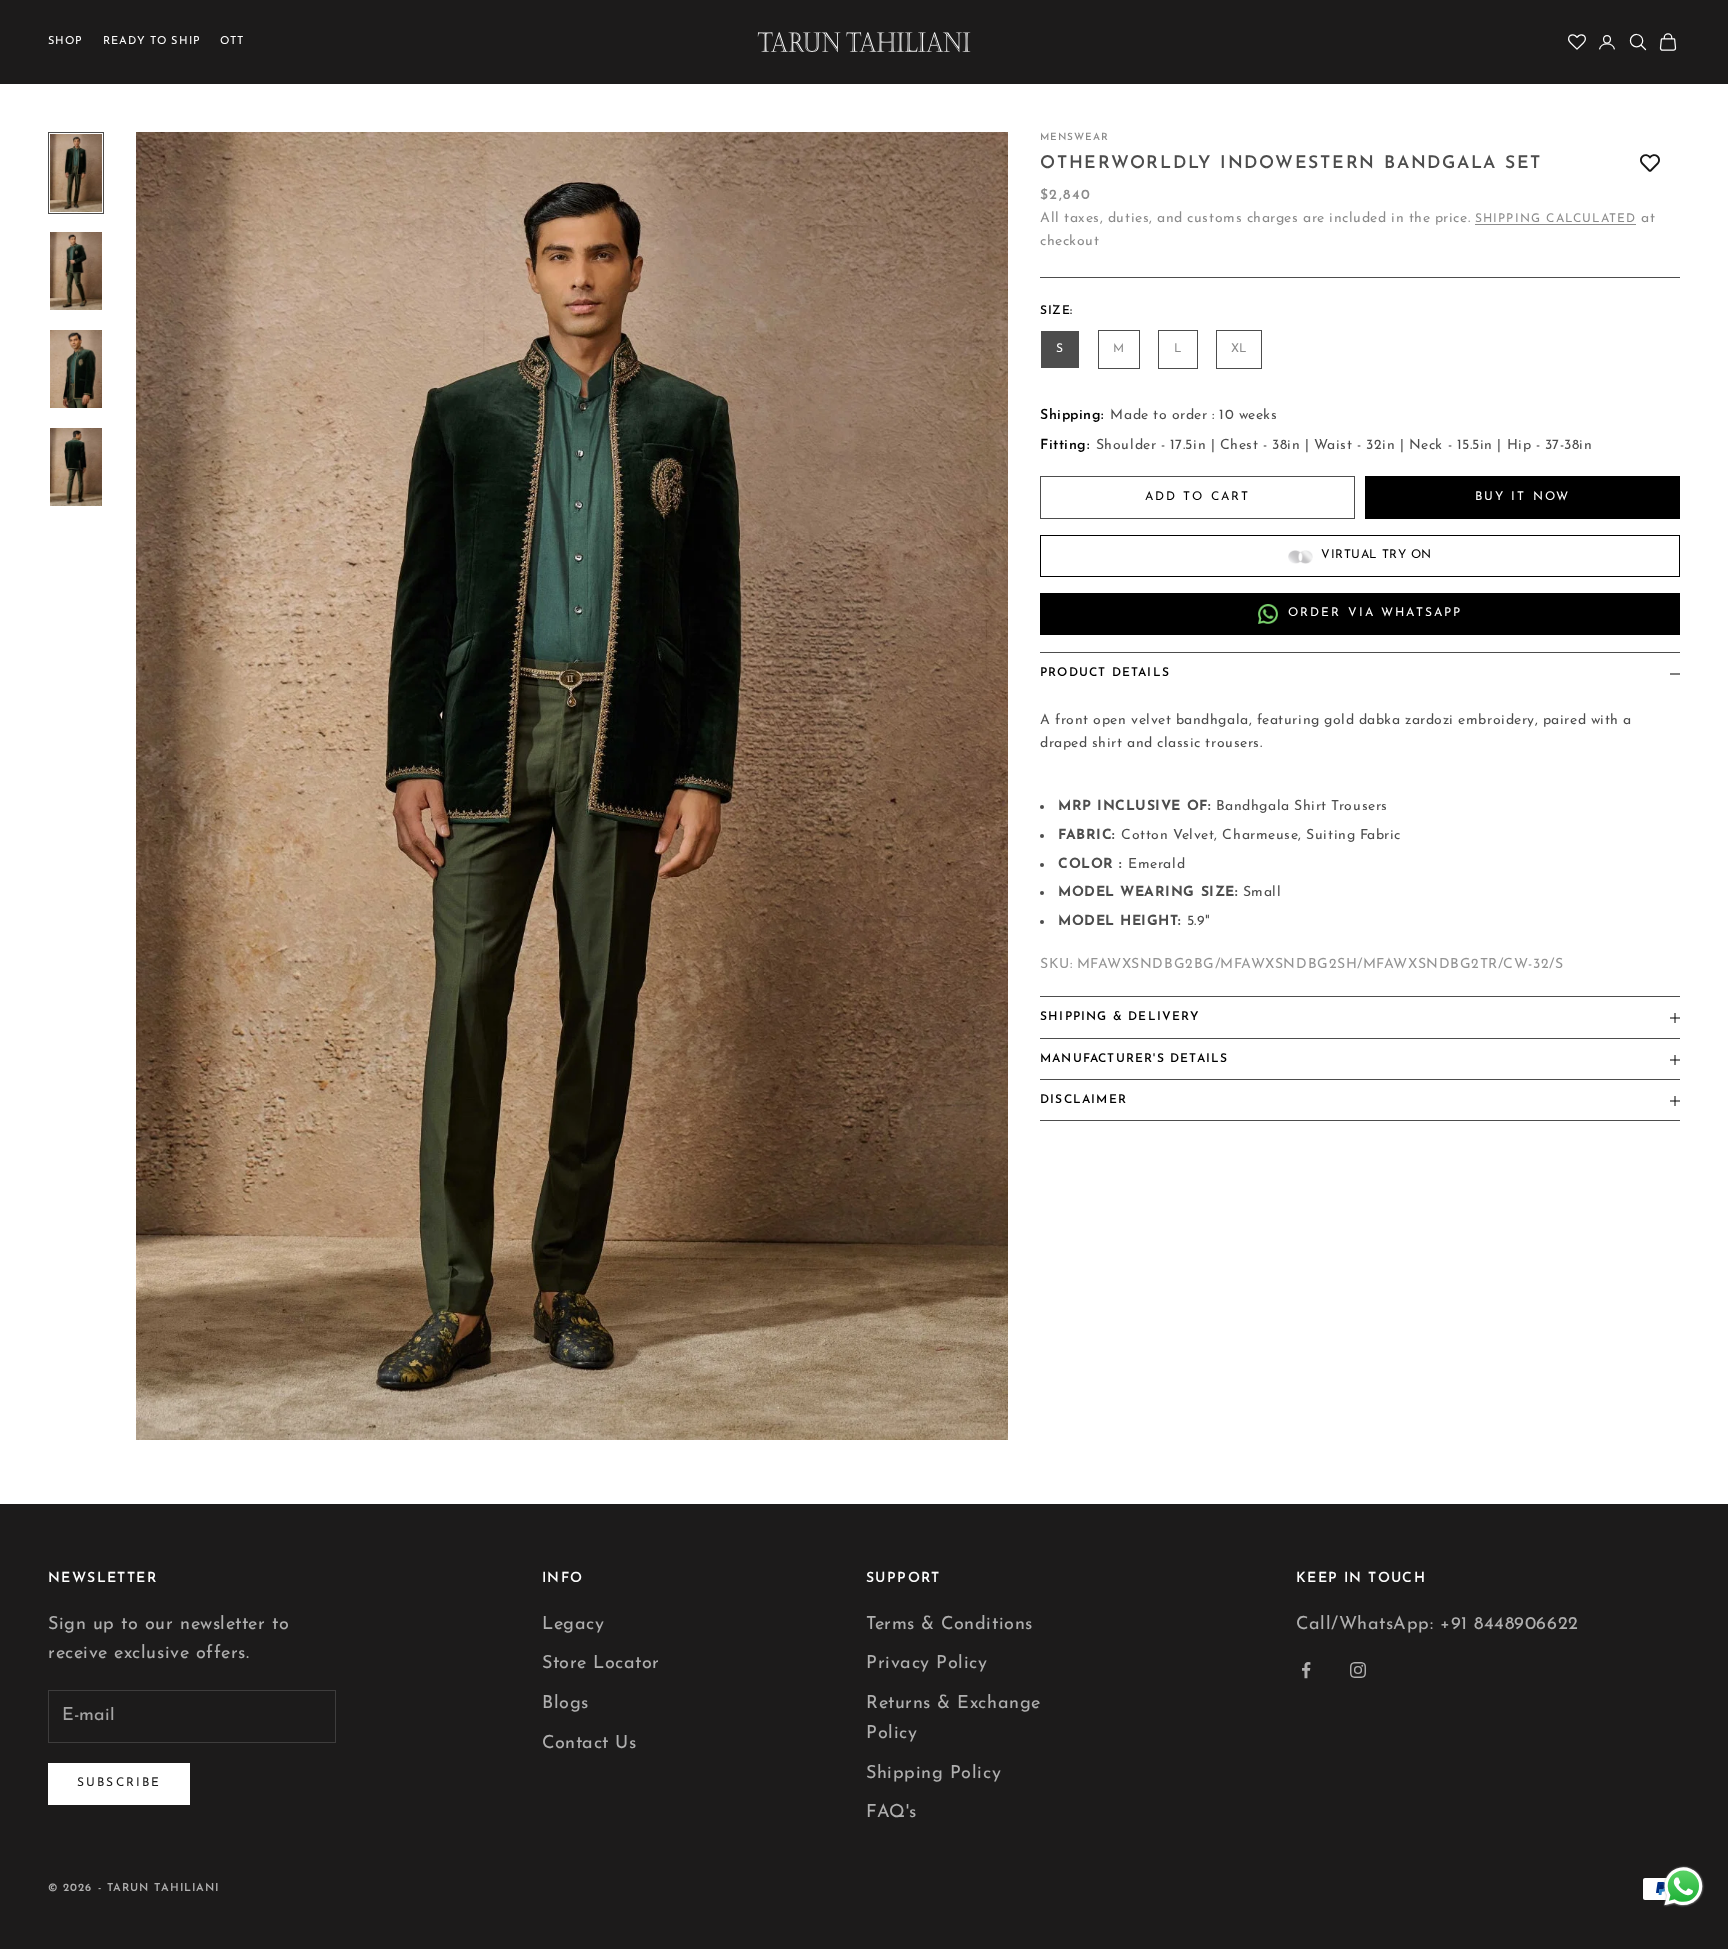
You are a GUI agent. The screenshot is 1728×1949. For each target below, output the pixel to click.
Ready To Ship (152, 41)
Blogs (565, 1704)
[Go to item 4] (76, 467)
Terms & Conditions (949, 1625)
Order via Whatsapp (1375, 614)
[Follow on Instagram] (1358, 1670)
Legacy (573, 1625)
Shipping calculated (1556, 220)
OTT (232, 41)
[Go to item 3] (76, 369)
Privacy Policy (927, 1664)
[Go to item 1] (76, 173)
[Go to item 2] (76, 271)
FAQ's (891, 1813)
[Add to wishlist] (1650, 163)
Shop (65, 41)
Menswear (1074, 137)
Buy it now (1523, 497)
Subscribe (119, 1783)
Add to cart (1198, 497)
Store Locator (601, 1664)
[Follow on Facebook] (1306, 1670)
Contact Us (589, 1744)
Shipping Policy (933, 1774)
